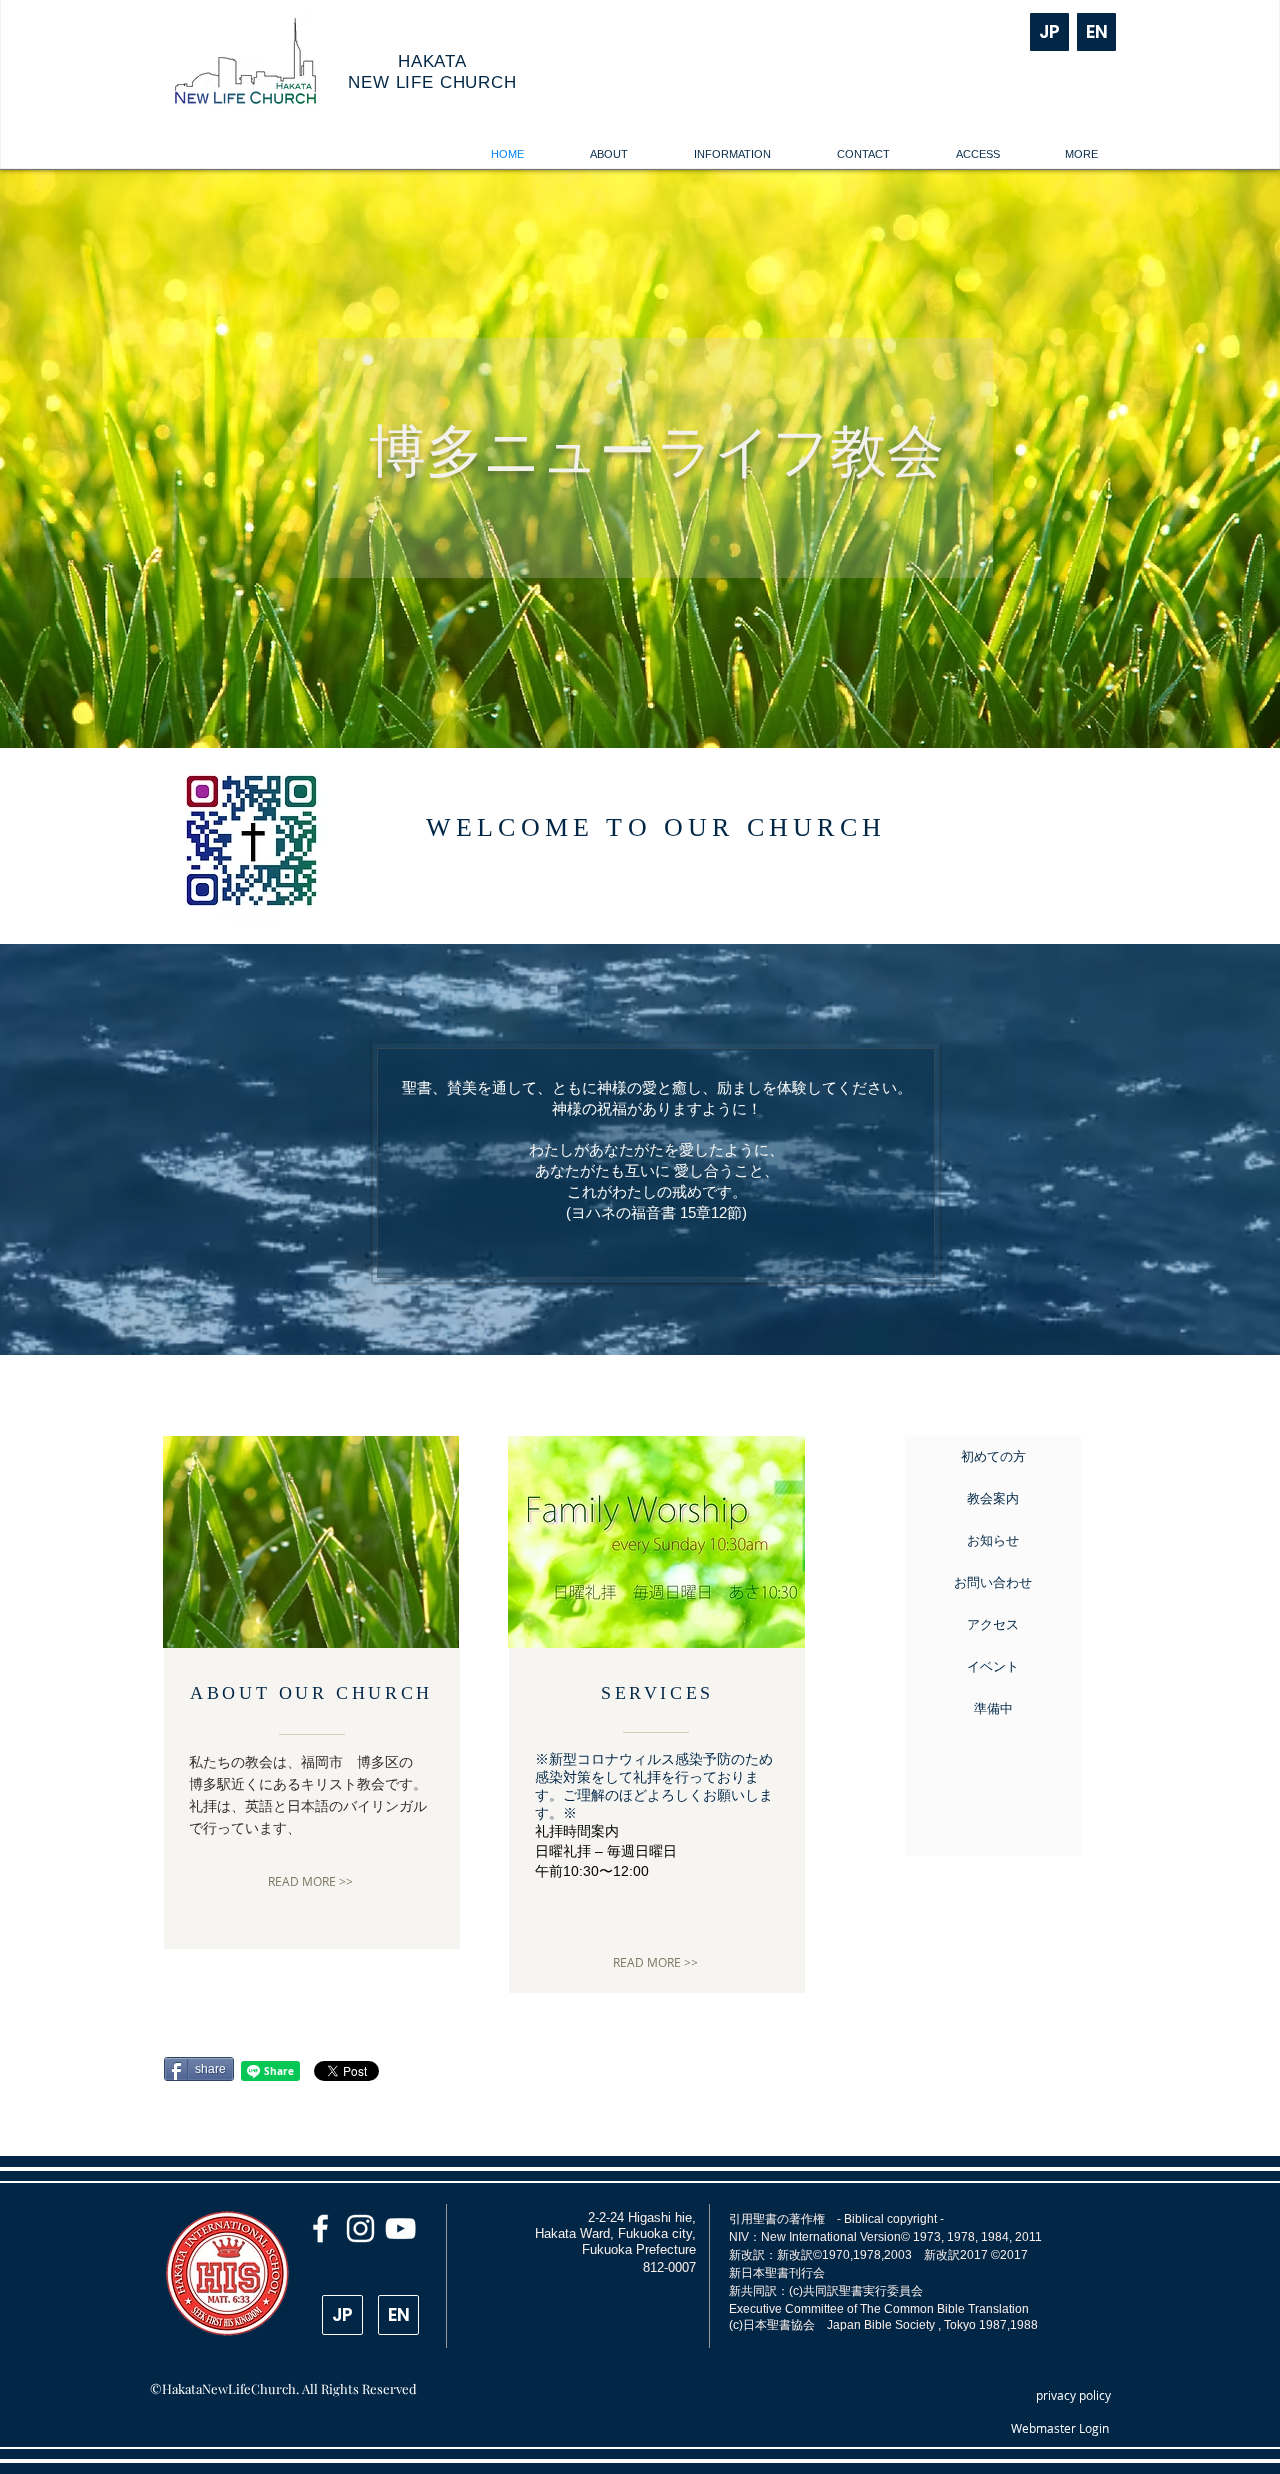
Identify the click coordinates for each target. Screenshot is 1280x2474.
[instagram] (360, 2228)
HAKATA (432, 61)
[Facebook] (320, 2228)
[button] (609, 154)
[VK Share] (433, 2069)
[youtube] (400, 2228)
